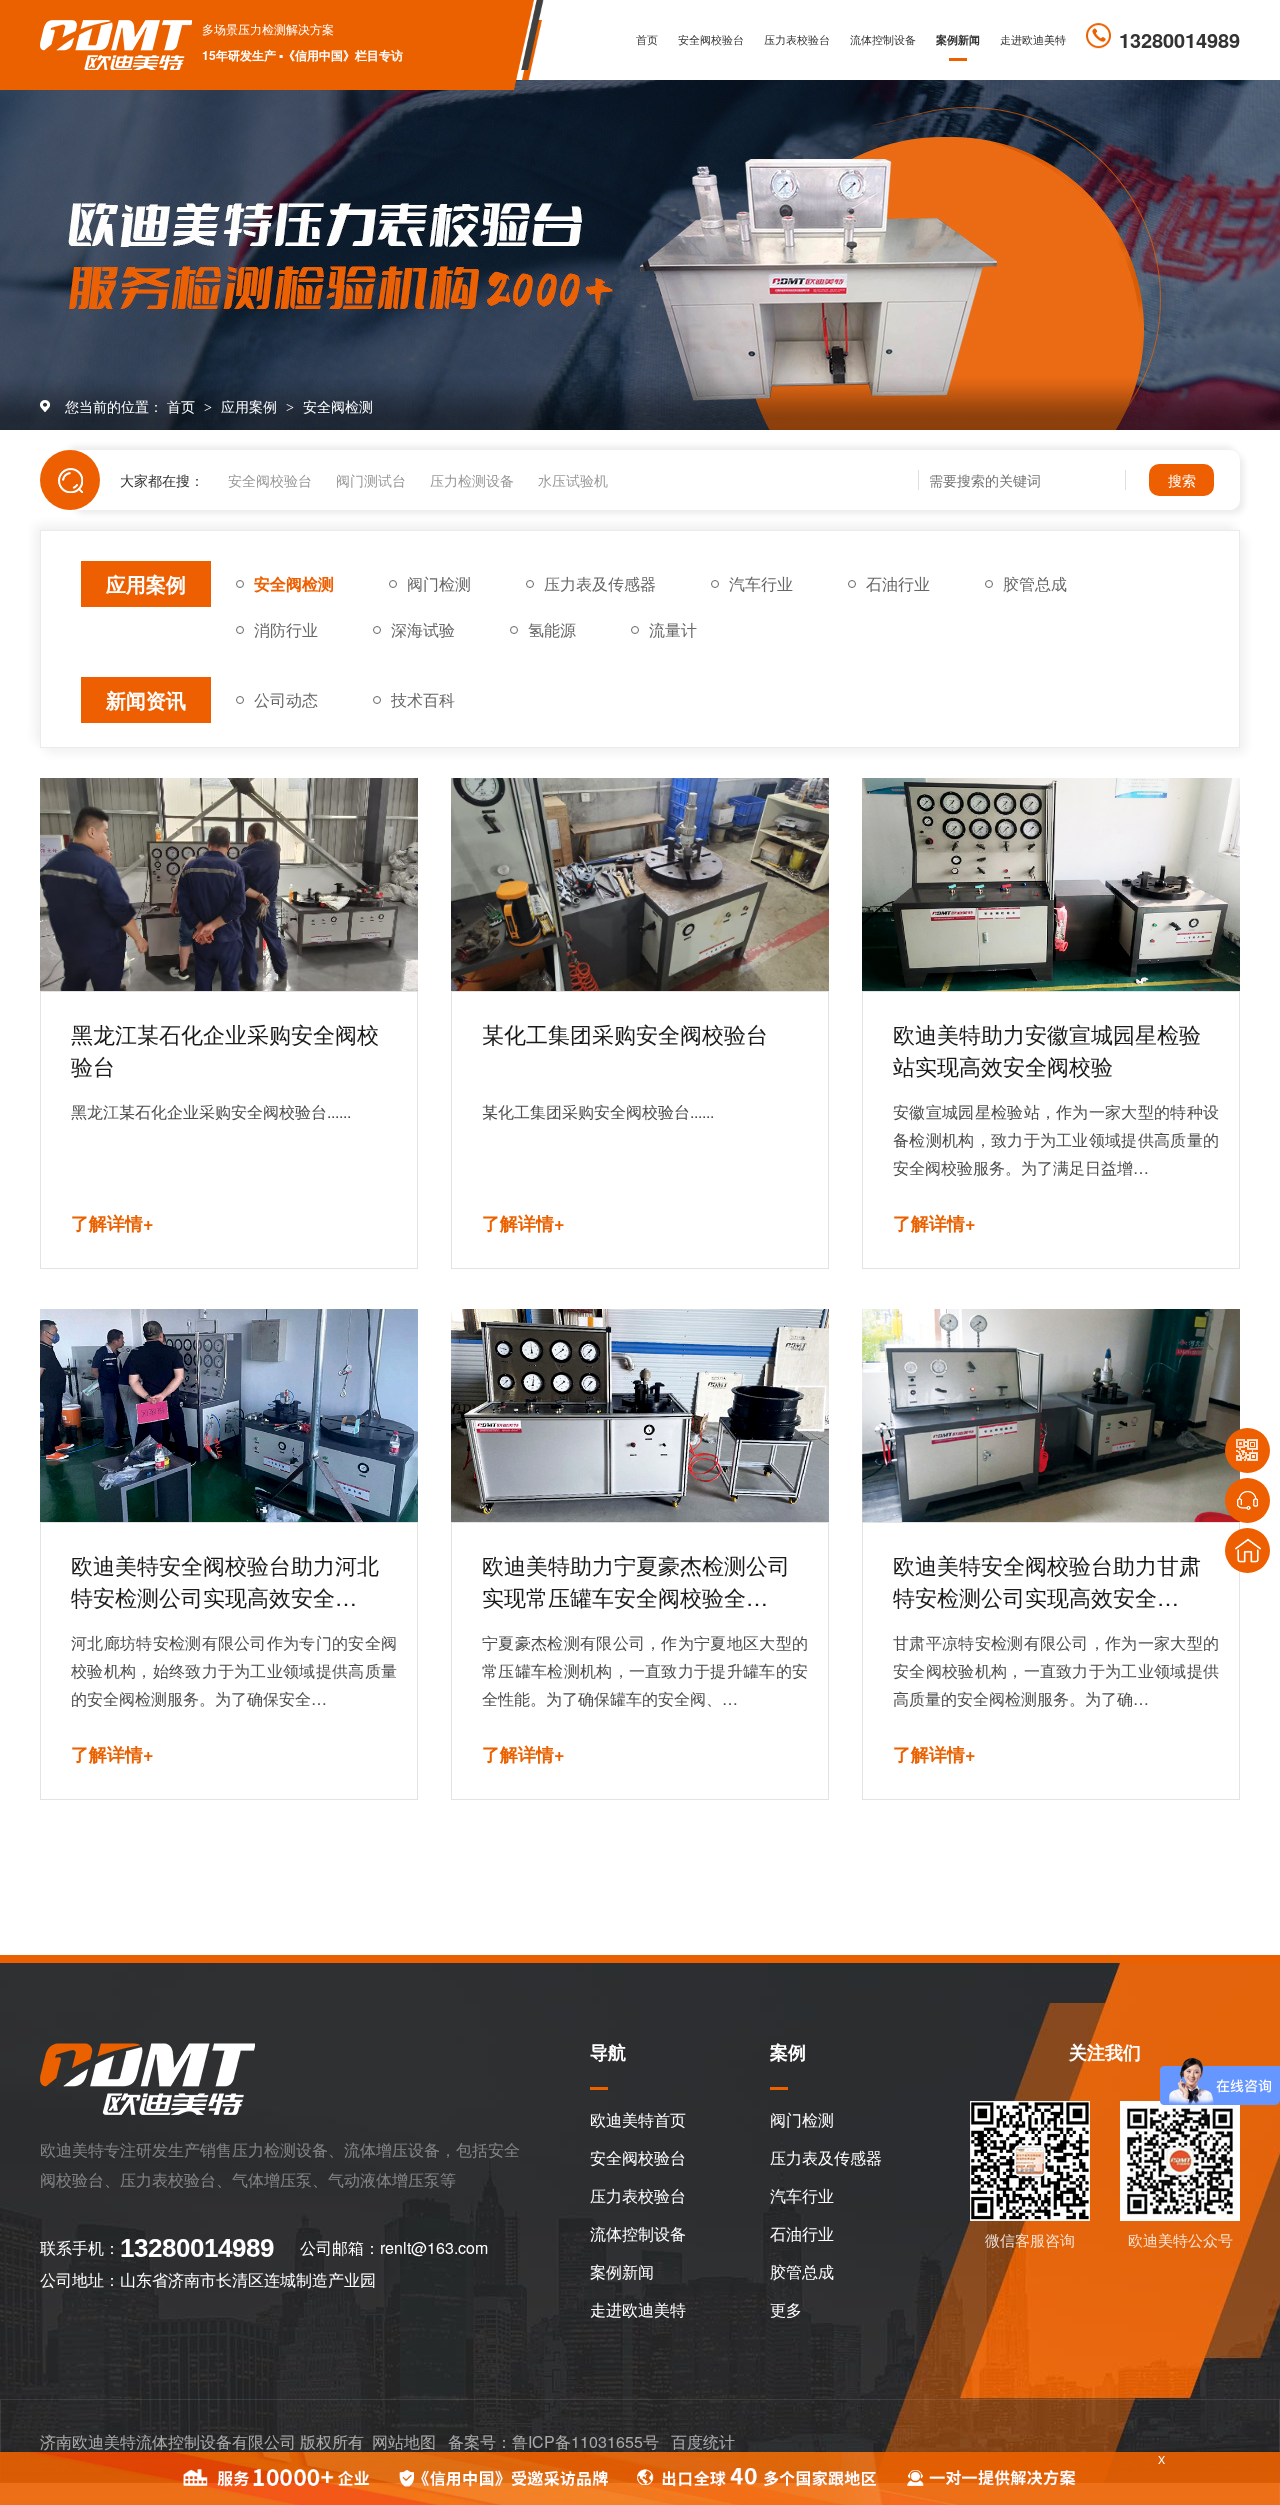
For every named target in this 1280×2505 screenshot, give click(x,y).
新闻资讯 (146, 699)
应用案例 (251, 406)
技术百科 (423, 699)
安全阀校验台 (711, 39)
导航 (608, 2054)
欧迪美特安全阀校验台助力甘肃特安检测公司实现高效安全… (1047, 1580)
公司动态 (286, 699)
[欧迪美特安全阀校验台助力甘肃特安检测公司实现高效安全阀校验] (1051, 1415)
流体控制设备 (883, 39)
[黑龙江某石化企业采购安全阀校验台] (229, 884)
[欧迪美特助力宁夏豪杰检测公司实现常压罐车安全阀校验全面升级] (640, 1415)
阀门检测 (439, 583)
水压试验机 (573, 480)
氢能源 (552, 629)
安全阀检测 (338, 406)
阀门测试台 (371, 480)
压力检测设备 (472, 480)
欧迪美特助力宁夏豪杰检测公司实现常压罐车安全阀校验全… (636, 1580)
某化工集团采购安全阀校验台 (625, 1033)
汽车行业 (761, 583)
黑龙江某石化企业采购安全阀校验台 (225, 1049)
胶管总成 (1035, 583)
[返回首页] (1247, 1550)
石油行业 (898, 583)
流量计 (673, 629)
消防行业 (286, 629)
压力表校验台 (797, 39)
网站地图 (404, 2441)
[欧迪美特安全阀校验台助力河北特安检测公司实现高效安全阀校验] (229, 1415)
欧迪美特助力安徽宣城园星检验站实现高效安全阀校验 (1047, 1049)
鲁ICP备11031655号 (585, 2441)
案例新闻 (958, 39)
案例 (788, 2054)
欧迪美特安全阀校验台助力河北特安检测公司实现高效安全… (225, 1580)
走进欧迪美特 (1033, 39)
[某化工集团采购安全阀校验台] (640, 884)
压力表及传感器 (600, 583)
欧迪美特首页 (638, 2119)
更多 (786, 2309)
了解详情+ (112, 1223)
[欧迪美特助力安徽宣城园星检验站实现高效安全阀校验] (1051, 884)
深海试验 (423, 629)
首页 (647, 39)
